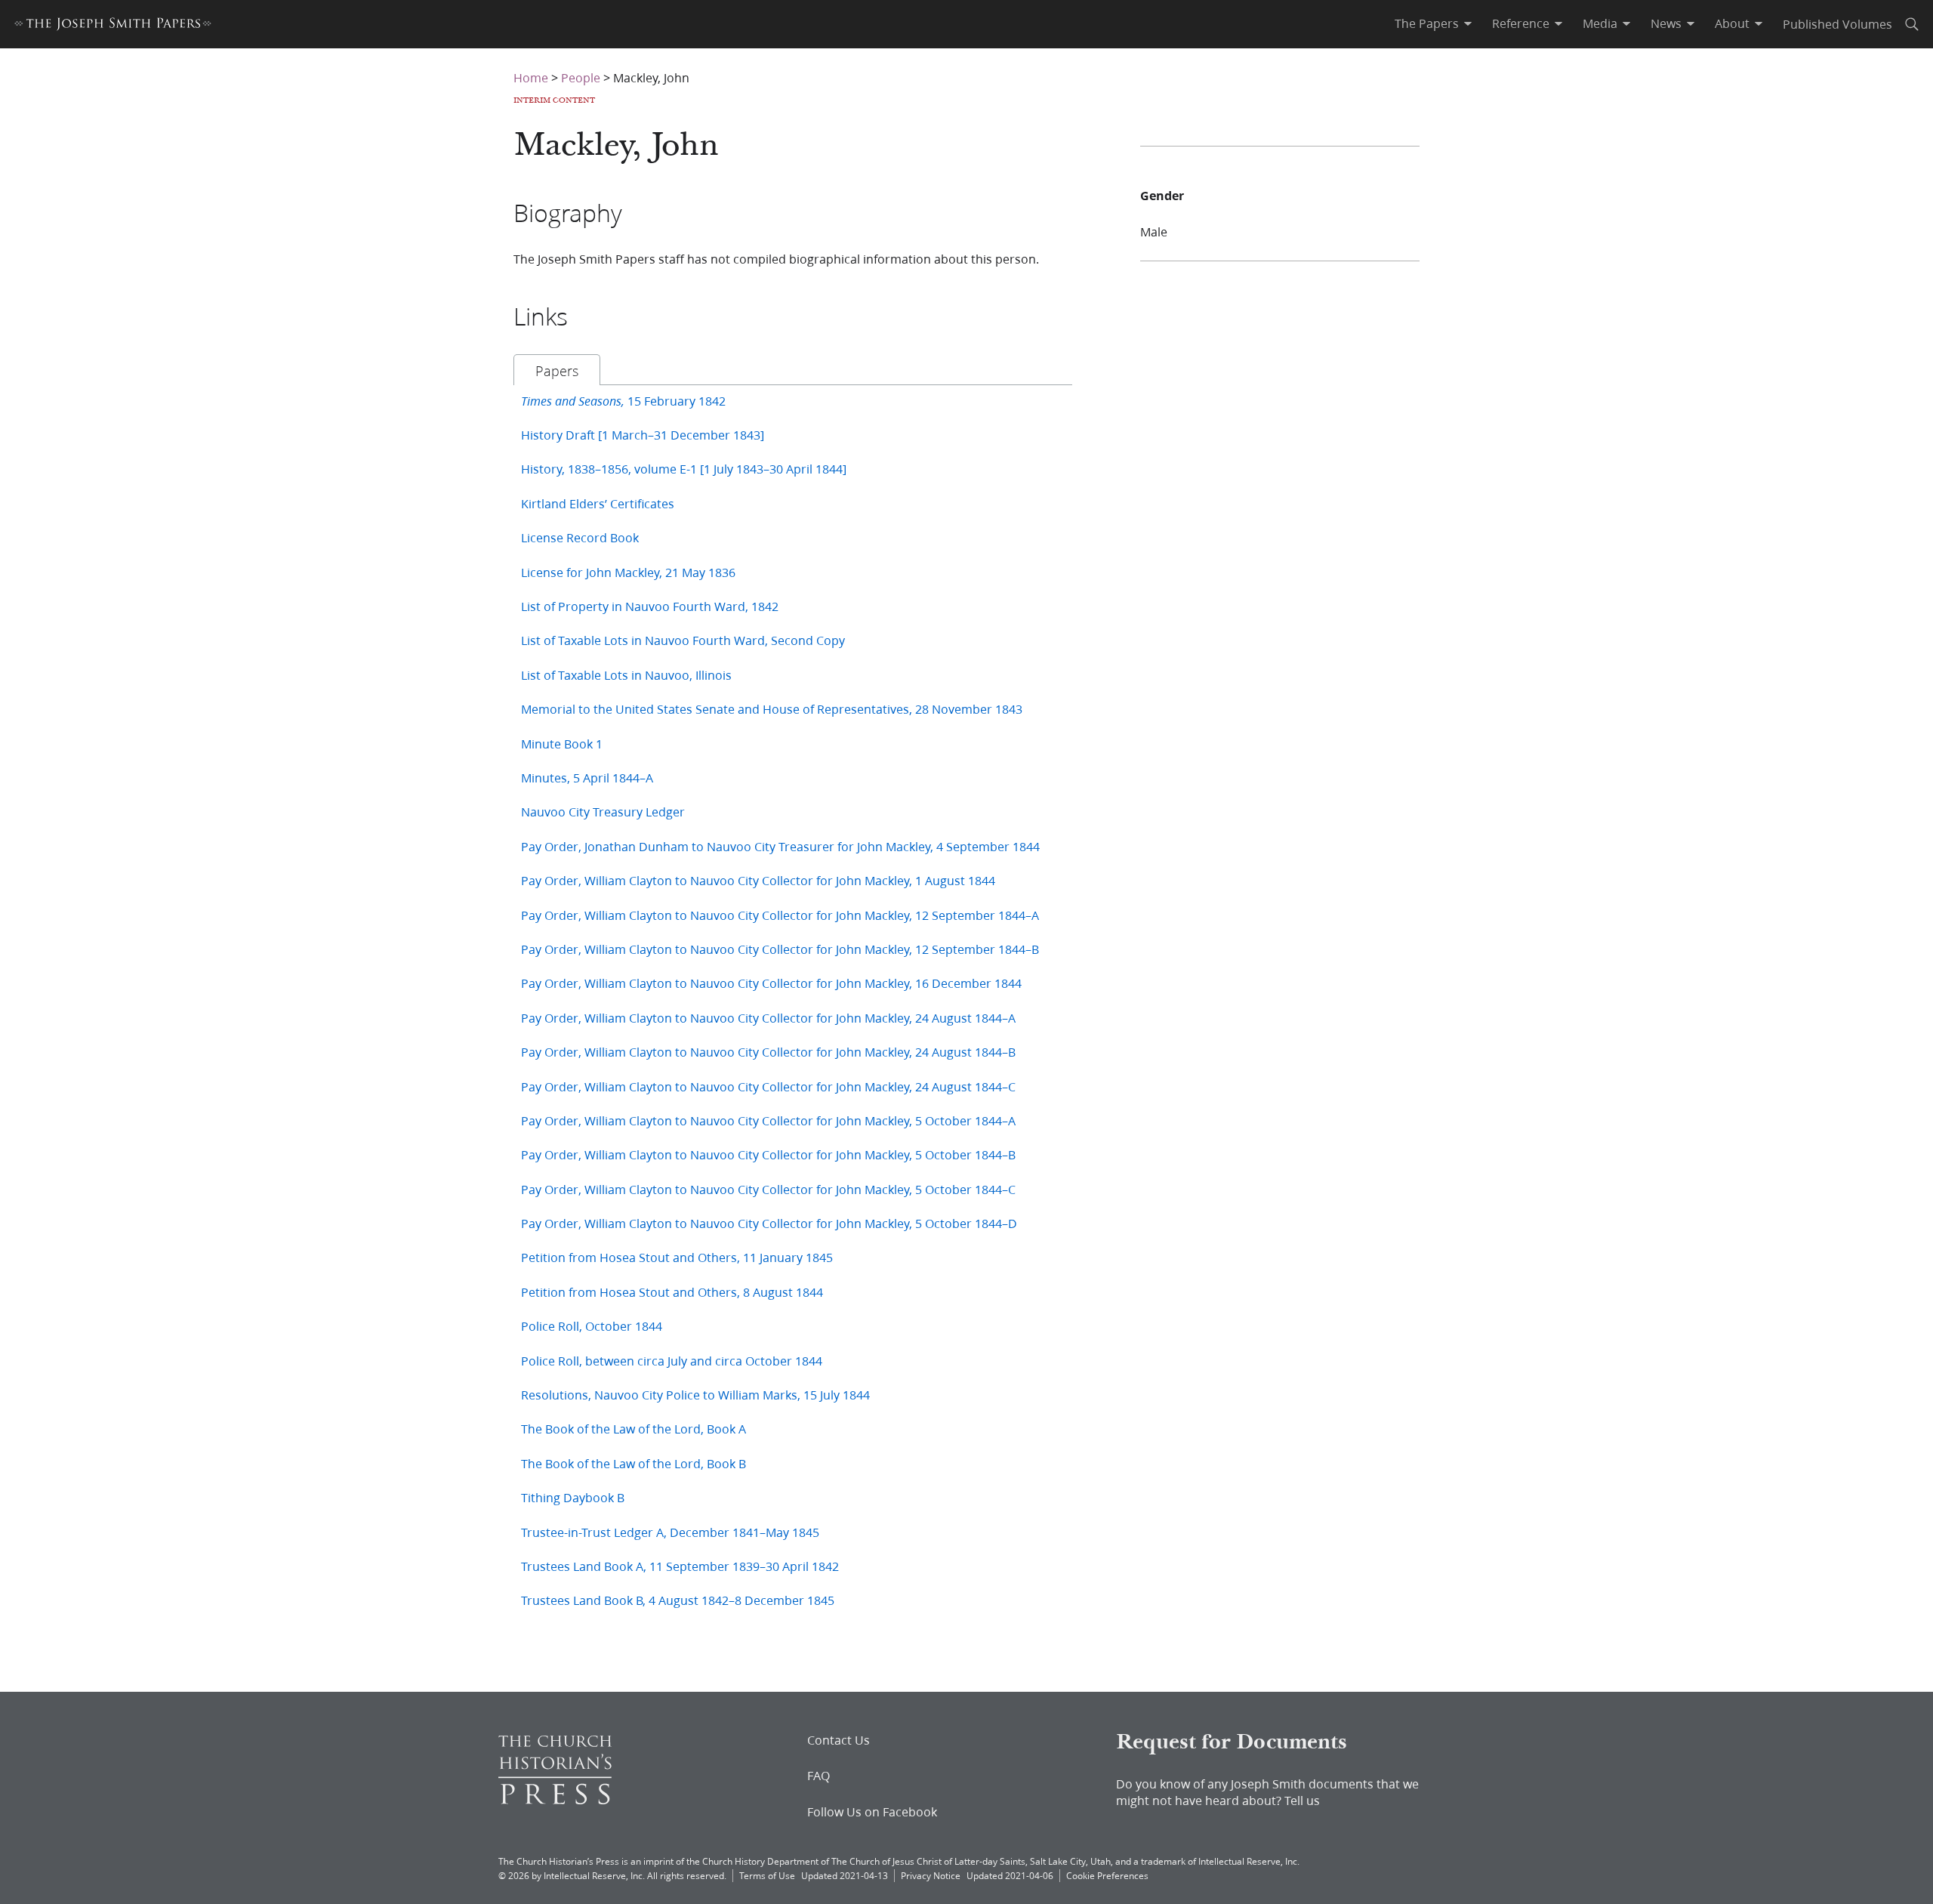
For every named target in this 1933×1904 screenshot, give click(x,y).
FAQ (819, 1776)
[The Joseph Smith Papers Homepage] (113, 26)
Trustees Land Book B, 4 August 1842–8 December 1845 (678, 1600)
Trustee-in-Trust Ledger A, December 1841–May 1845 (670, 1532)
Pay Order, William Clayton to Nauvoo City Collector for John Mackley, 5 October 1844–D (769, 1223)
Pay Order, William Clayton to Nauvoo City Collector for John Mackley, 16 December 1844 (771, 983)
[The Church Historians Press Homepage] (555, 1799)
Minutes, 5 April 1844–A (587, 778)
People (581, 77)
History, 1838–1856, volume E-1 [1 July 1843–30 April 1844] (684, 469)
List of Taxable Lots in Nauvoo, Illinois (626, 675)
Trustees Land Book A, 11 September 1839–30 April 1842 (680, 1566)
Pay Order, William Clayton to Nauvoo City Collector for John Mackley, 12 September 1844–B (780, 949)
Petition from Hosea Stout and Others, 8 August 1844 (672, 1292)
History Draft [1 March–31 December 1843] (643, 435)
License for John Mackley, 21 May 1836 (628, 572)
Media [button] (1600, 23)
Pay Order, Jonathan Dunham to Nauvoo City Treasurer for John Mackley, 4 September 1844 (780, 846)
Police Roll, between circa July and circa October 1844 (672, 1361)
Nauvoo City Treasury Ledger (603, 812)
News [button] (1666, 23)
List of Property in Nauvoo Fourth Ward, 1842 (650, 606)
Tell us (1302, 1800)
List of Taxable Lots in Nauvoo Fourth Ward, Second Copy (683, 640)
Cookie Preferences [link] (1107, 1876)
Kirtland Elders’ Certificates (598, 503)
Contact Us (839, 1740)
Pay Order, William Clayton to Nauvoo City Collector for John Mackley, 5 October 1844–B (768, 1154)
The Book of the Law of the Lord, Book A (634, 1429)
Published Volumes (1837, 24)
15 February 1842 (623, 401)
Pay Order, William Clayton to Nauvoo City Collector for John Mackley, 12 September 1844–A (780, 915)
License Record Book (580, 537)
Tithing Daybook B (573, 1497)
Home (531, 77)
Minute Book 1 (562, 744)
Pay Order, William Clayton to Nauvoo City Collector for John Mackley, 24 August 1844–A (768, 1018)
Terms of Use (767, 1876)
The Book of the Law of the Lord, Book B (634, 1463)
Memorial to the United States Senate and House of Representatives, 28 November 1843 (772, 709)
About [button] (1732, 23)
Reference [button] (1521, 23)
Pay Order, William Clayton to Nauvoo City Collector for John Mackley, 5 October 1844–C (768, 1189)
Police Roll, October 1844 (592, 1326)
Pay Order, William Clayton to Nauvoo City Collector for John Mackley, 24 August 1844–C (768, 1086)
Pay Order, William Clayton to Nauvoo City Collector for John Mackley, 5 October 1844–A (768, 1120)
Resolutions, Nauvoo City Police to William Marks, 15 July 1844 (695, 1395)
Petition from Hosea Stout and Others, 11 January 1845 (677, 1257)
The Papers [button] (1427, 23)
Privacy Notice (931, 1876)
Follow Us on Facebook (872, 1812)
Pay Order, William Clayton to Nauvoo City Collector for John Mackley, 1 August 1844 (758, 880)
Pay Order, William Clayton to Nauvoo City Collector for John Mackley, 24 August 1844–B (768, 1052)
